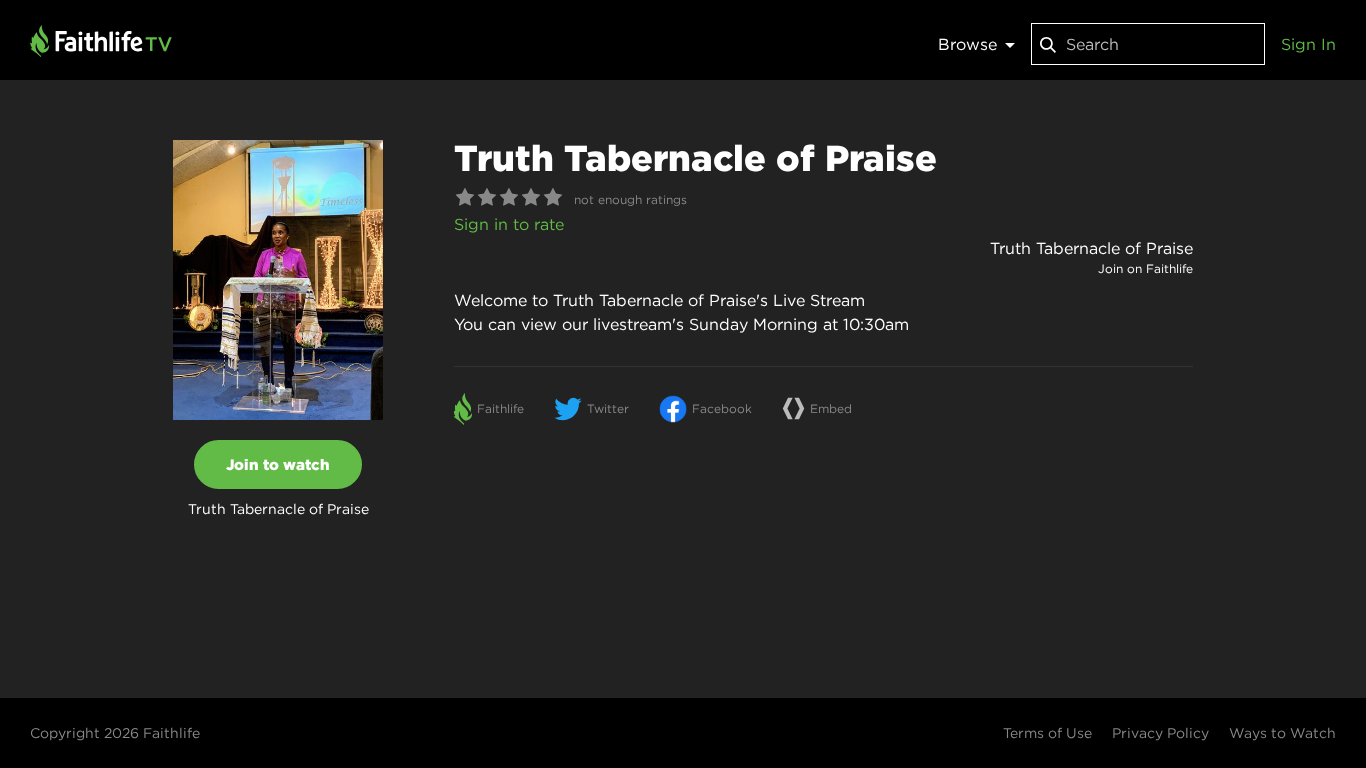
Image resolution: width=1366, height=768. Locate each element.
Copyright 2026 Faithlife (115, 733)
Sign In (1308, 44)
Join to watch (278, 464)
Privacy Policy (1160, 733)
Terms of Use (1047, 733)
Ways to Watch (1282, 733)
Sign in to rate (509, 224)
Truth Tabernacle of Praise (1091, 248)
